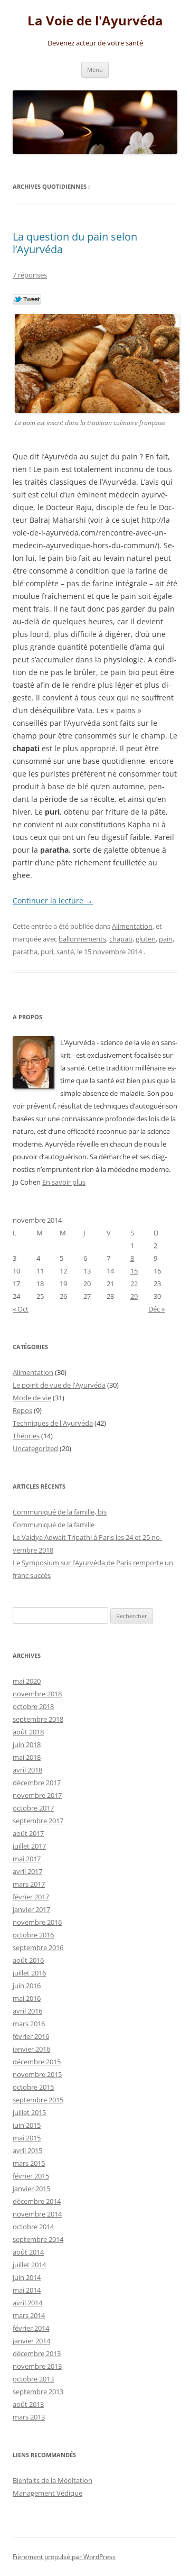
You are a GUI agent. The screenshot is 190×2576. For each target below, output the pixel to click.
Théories (26, 1436)
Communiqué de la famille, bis (60, 1512)
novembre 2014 (37, 2214)
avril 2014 (27, 2303)
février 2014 (31, 2328)
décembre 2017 (37, 1783)
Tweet (27, 300)
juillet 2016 (29, 1973)
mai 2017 (27, 1859)
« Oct (21, 1309)
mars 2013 (29, 2417)
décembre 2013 (37, 2353)
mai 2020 (27, 1681)
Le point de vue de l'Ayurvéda (59, 1385)
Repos (22, 1410)
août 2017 (28, 1833)
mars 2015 (29, 2163)
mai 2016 (27, 1998)
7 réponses (30, 275)
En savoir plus (64, 1182)
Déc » (156, 1309)
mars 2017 (29, 1884)
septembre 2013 (38, 2392)
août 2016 (28, 1960)
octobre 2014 (33, 2227)
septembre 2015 (38, 2100)
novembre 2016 (37, 1922)
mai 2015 (27, 2138)
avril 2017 (27, 1871)
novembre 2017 (37, 1795)
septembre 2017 (38, 1821)
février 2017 (31, 1897)
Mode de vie (32, 1398)
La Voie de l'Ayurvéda (95, 21)
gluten (146, 939)
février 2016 (31, 2036)
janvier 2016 (31, 2049)
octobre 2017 (33, 1808)
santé (65, 952)
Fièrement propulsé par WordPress (64, 2557)
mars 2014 (29, 2315)
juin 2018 (27, 1744)
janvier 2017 (31, 1909)
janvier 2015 (31, 2189)
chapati (121, 939)
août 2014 (28, 2252)
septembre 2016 (38, 1947)
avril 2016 (27, 2011)
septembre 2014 (38, 2239)
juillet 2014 (29, 2265)
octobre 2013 (33, 2379)
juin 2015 (27, 2125)
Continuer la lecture (53, 901)
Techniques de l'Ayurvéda (53, 1423)
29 (134, 1296)
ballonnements (82, 939)
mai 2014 (27, 2290)
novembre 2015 (37, 2074)
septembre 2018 (38, 1719)
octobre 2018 (33, 1706)
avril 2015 (27, 2150)
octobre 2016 (33, 1935)
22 (134, 1284)
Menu (95, 70)
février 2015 (31, 2176)
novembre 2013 (37, 2366)
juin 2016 (27, 1986)
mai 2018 (27, 1757)
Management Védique (47, 2493)
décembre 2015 (37, 2062)
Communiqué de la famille (54, 1525)
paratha (25, 952)
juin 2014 (27, 2277)
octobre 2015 (33, 2087)
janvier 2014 (31, 2341)
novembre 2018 (37, 1694)
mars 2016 (29, 2024)
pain (166, 939)
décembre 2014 (37, 2201)
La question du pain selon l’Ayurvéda (75, 243)
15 (134, 1271)
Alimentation (132, 926)
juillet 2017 (29, 1846)
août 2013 (28, 2404)
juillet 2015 (29, 2112)
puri (47, 952)
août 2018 (28, 1732)
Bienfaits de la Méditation (53, 2480)
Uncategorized (35, 1448)
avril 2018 (27, 1770)
